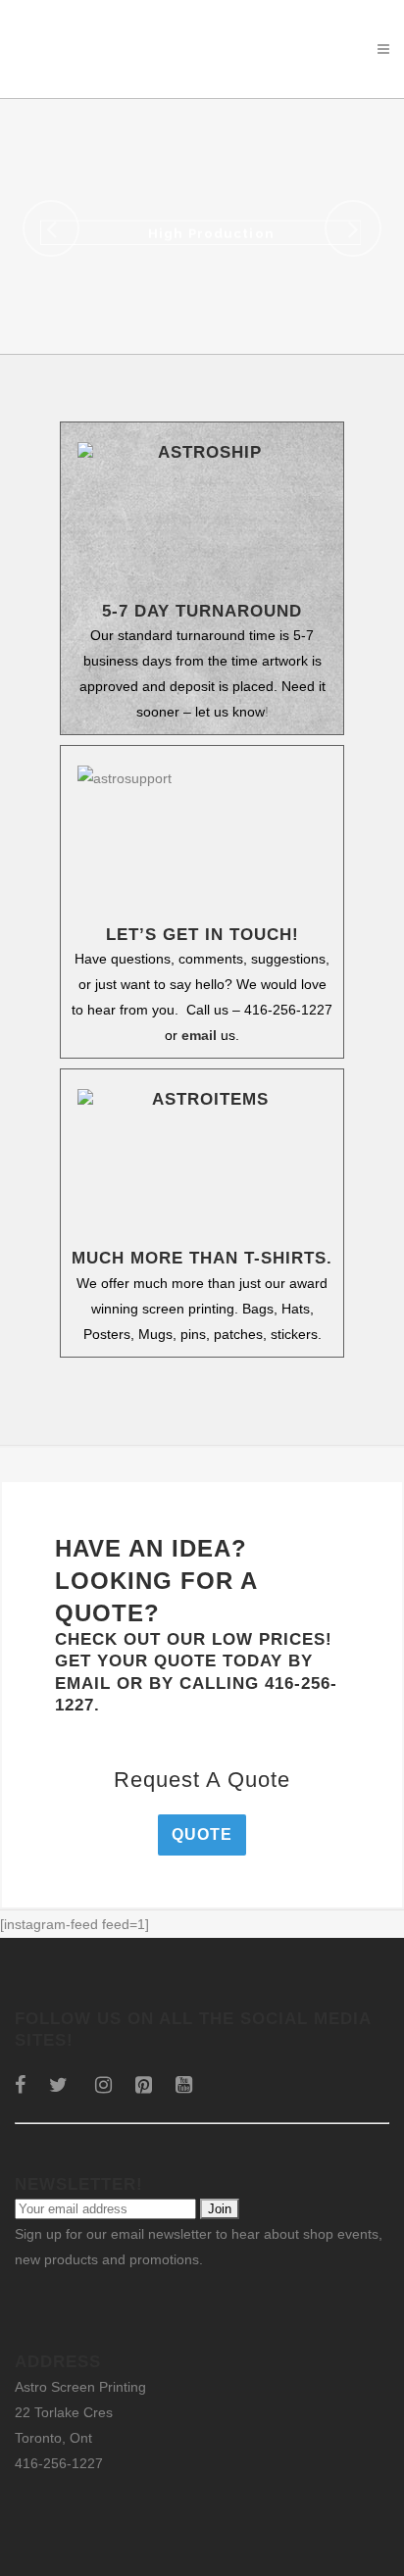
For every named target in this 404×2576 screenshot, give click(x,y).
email (199, 1035)
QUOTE (202, 1834)
